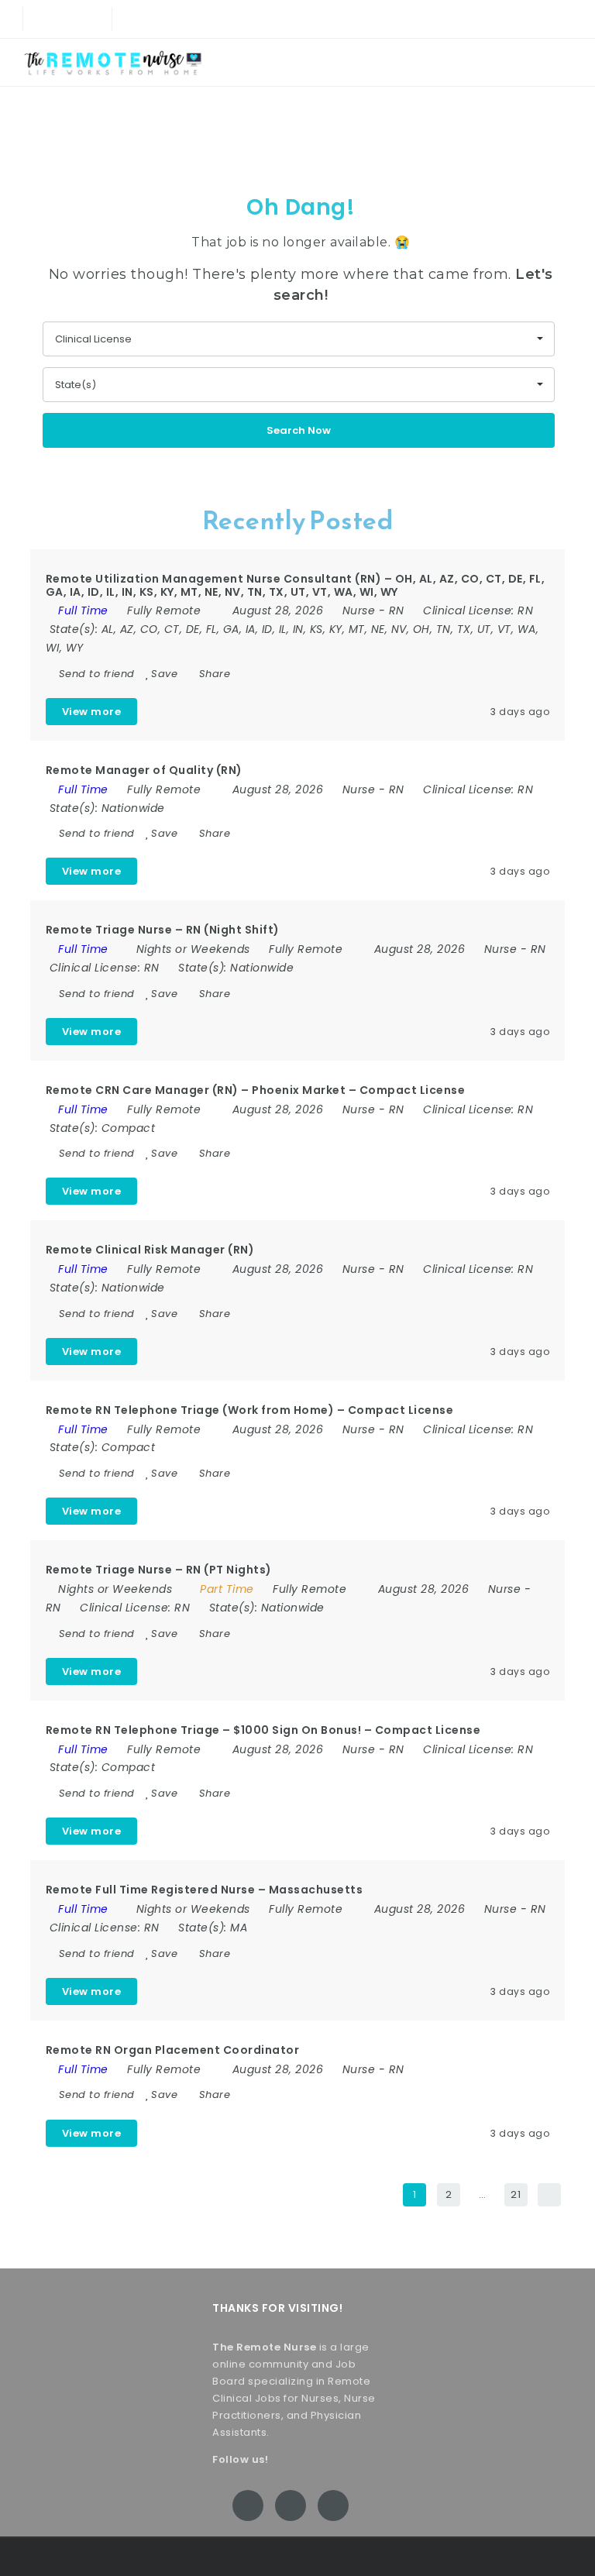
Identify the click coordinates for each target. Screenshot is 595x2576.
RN (397, 610)
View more (92, 712)
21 (516, 2194)
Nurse (359, 610)
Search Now (299, 430)
